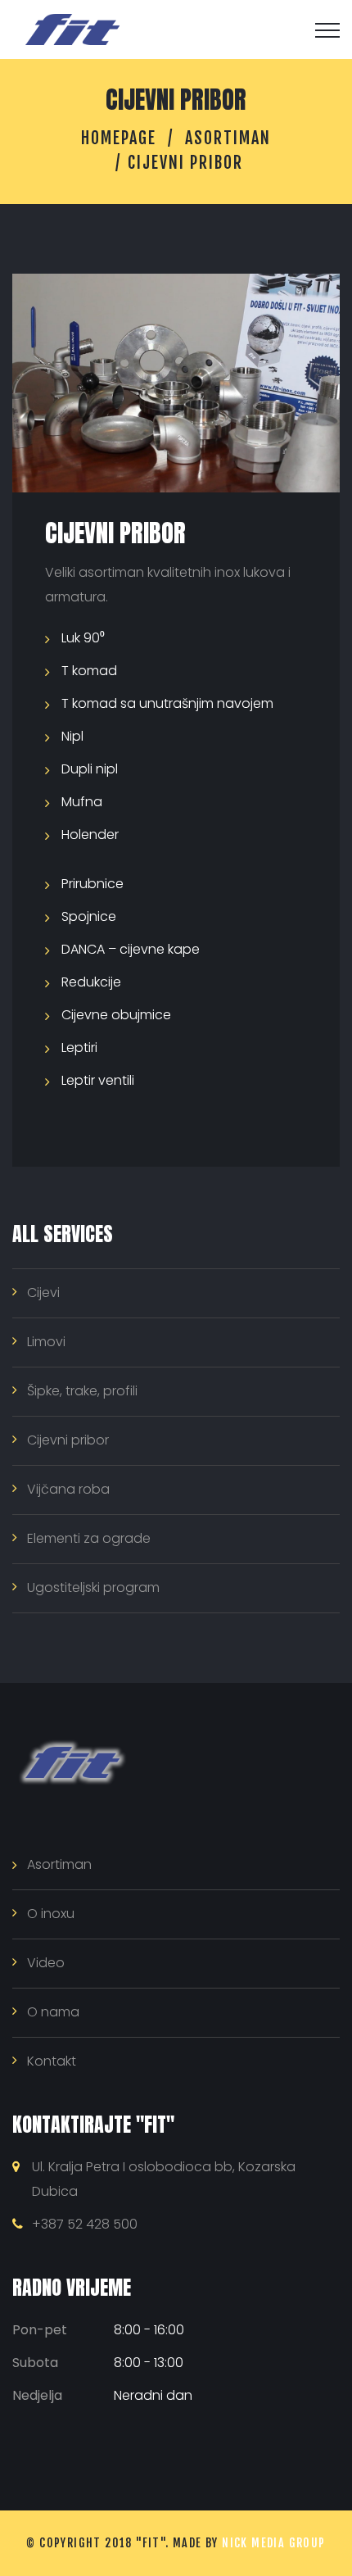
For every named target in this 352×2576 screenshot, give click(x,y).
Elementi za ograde (89, 1538)
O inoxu (51, 1914)
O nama (53, 2012)
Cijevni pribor (68, 1440)
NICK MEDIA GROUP (273, 2543)
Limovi (46, 1342)
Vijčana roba (68, 1489)
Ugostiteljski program (93, 1587)
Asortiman (228, 138)
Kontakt (52, 2061)
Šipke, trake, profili (82, 1391)
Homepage (119, 138)
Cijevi (43, 1293)
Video (46, 1963)
